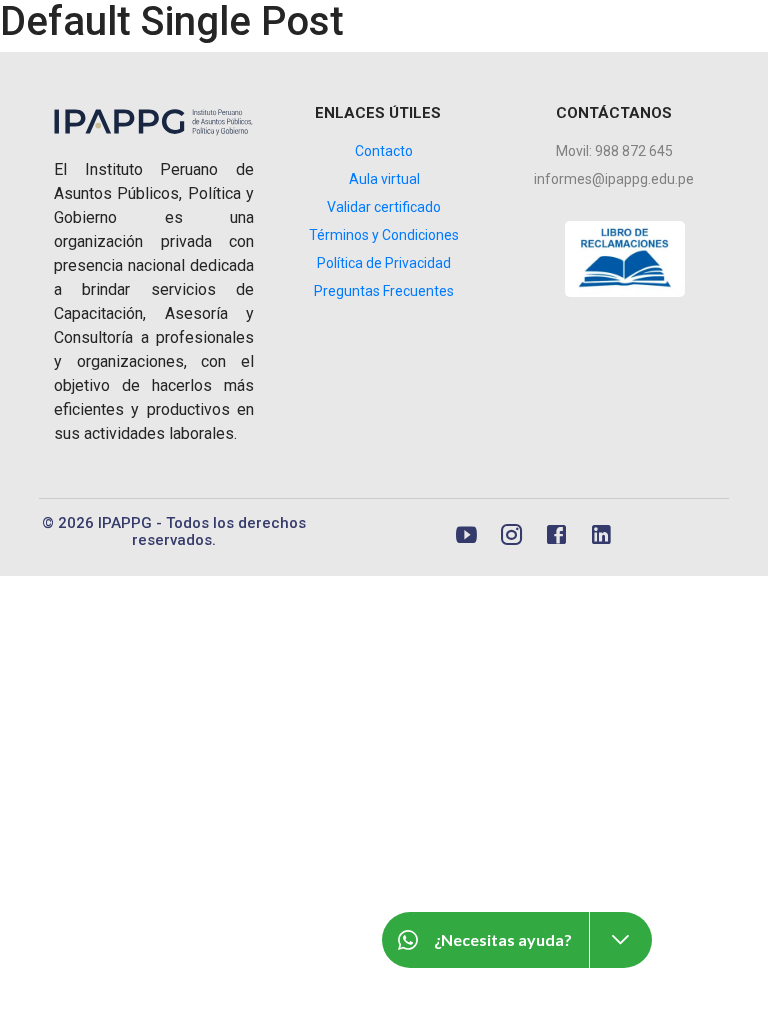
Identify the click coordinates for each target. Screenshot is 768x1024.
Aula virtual (384, 179)
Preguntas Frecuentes (384, 291)
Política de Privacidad (384, 263)
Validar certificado (384, 207)
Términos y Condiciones (384, 235)
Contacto (384, 151)
